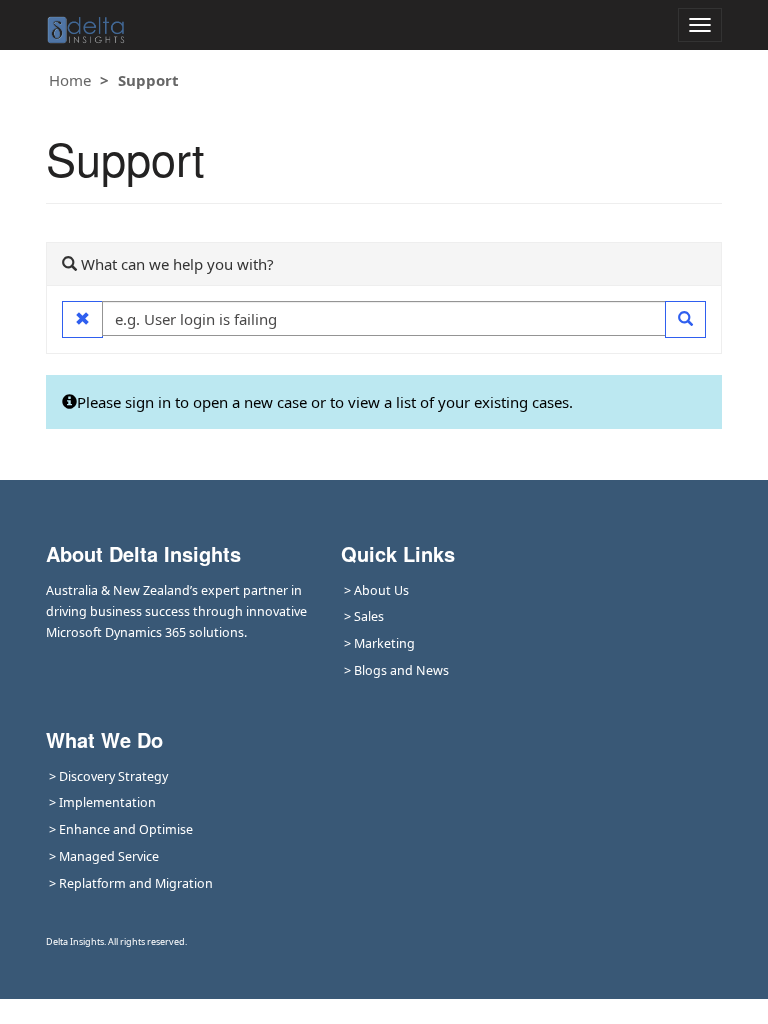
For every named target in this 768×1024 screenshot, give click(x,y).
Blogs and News (401, 670)
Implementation (107, 802)
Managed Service (109, 856)
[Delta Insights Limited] (86, 25)
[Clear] (82, 319)
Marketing (384, 643)
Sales (369, 616)
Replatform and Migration (136, 883)
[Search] (685, 319)
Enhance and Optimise (126, 829)
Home (70, 80)
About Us (381, 590)
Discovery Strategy (113, 776)
